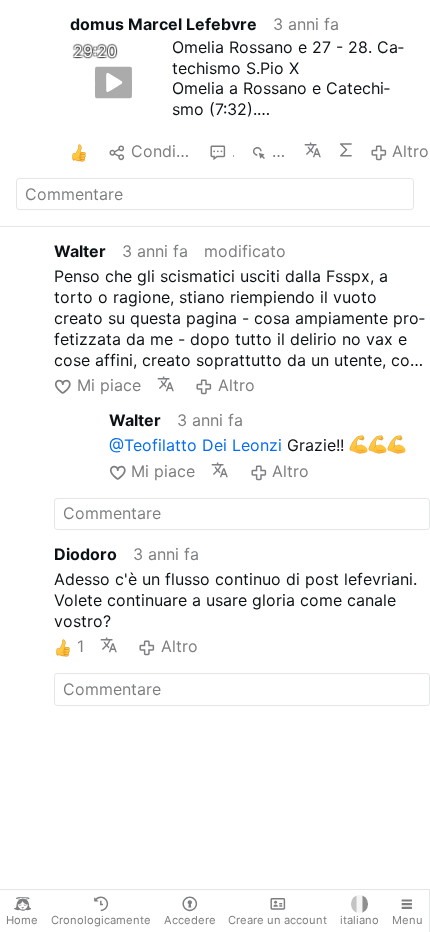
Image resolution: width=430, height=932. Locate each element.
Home (22, 920)
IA (345, 150)
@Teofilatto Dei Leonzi (195, 445)
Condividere (162, 151)
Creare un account (277, 920)
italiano (359, 920)
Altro (410, 151)
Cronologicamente (101, 920)
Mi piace (108, 385)
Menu (407, 920)
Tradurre (312, 150)
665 (280, 151)
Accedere (190, 920)
